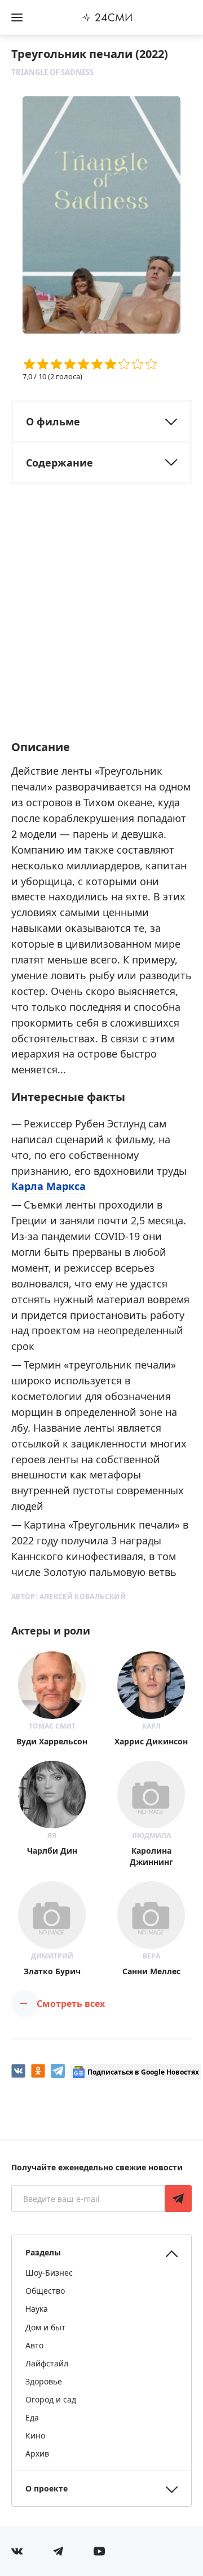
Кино (35, 2435)
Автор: (69, 1596)
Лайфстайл (47, 2363)
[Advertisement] (101, 622)
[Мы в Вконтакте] (17, 2551)
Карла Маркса (48, 1186)
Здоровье (44, 2381)
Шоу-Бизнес (49, 2273)
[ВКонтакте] (18, 2071)
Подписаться (178, 2199)
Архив (37, 2453)
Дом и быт (45, 2327)
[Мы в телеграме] (58, 2551)
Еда (32, 2417)
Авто (34, 2345)
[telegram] (58, 2071)
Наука (37, 2309)
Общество (45, 2291)
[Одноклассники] (38, 2071)
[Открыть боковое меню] (17, 17)
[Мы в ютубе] (99, 2551)
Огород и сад (51, 2399)
